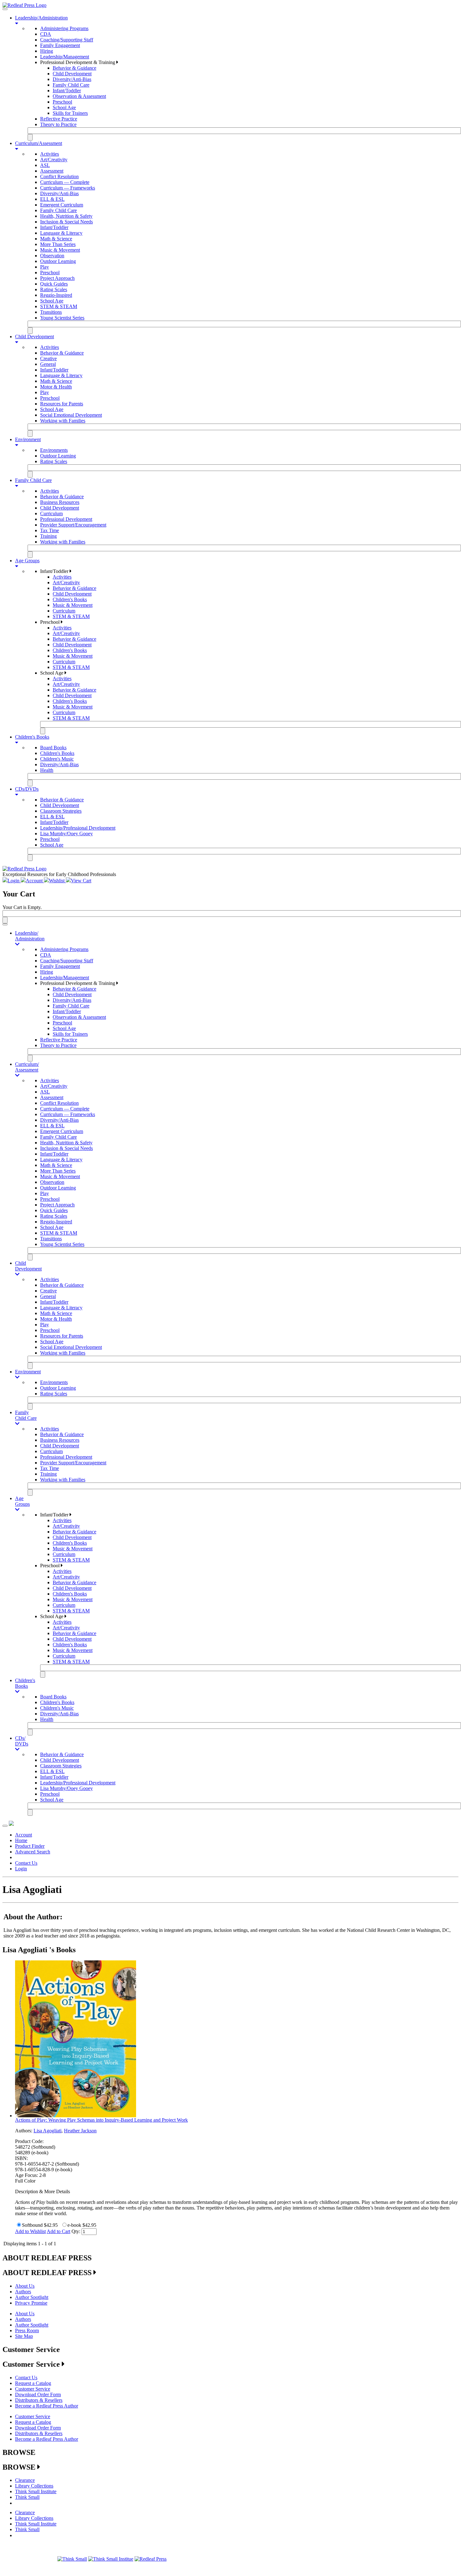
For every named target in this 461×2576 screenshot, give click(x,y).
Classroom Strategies (61, 811)
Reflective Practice (59, 119)
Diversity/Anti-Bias (72, 79)
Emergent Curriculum (62, 205)
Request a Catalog (33, 2383)
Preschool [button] (50, 622)
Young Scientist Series (62, 318)
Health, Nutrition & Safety (66, 216)
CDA (46, 34)
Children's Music (57, 759)
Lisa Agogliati (48, 2131)
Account (24, 1835)
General (48, 364)
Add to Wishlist (30, 2231)
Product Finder (30, 1846)
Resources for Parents (62, 404)
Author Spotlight (32, 2297)
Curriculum (51, 513)
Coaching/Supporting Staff (67, 40)
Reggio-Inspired (56, 295)
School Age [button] (52, 673)
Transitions (51, 312)
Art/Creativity (54, 160)
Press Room (27, 2330)
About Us (25, 2286)
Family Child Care (71, 85)
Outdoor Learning (58, 261)
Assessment (52, 171)
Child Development (72, 74)
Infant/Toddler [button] (55, 571)
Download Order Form (38, 2394)
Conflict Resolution (59, 176)
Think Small (27, 2497)
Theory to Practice (58, 124)
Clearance (25, 2480)
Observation (52, 256)
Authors (23, 2292)
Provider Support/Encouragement (73, 525)
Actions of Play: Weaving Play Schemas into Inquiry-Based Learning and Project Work (101, 2120)
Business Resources (60, 502)
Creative (48, 358)
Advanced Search (33, 1852)
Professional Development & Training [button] (78, 62)
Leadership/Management (65, 57)
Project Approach (57, 278)
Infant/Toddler (67, 91)
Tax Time (50, 530)
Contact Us (26, 1863)
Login (21, 1869)
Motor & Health (56, 387)
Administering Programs (64, 28)
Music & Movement (60, 250)
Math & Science (56, 239)
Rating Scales (54, 289)
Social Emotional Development (71, 415)
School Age (64, 107)
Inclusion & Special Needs (66, 222)
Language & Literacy (61, 233)
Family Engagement (60, 45)
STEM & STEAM (59, 306)
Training (48, 536)
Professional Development (66, 519)
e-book (74, 2225)
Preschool (62, 102)
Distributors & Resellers (39, 2400)
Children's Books (70, 599)
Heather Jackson (80, 2131)
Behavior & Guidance (74, 68)
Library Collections (34, 2486)
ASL (45, 165)
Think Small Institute (36, 2491)
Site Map (24, 2336)
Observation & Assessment (79, 96)
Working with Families (63, 421)
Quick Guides (54, 284)
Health (47, 770)
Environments (54, 450)
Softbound (32, 2225)
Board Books (53, 748)
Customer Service (33, 2389)
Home (21, 1840)
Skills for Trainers (70, 113)
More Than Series (58, 244)
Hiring (47, 51)
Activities (50, 154)
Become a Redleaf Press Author (47, 2406)
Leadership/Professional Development (78, 828)
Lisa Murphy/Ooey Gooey (66, 834)
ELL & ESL (52, 199)
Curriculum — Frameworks (68, 188)
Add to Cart (58, 2231)
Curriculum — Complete (65, 182)
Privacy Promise (31, 2303)
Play (45, 267)
